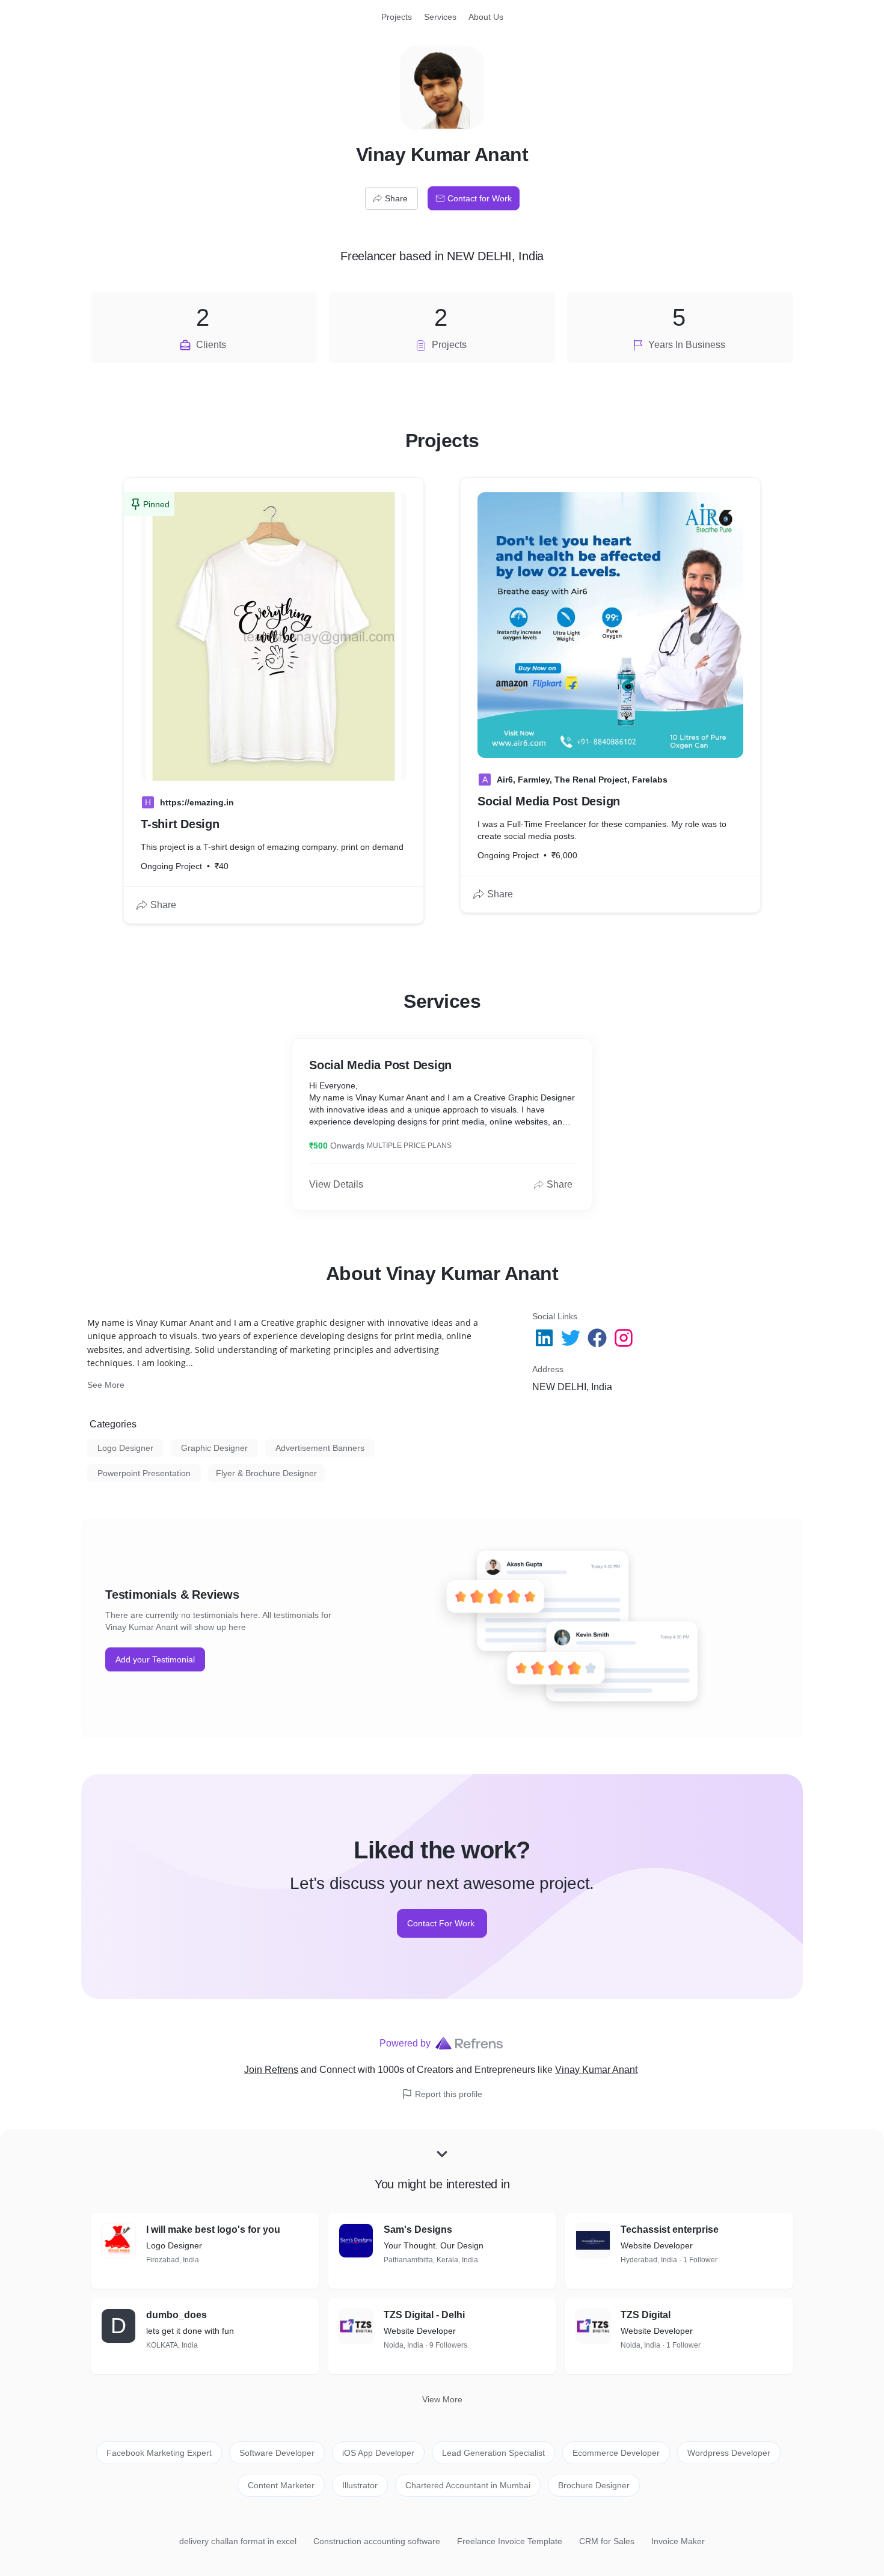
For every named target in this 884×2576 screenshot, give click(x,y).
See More (106, 1385)
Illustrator (360, 2485)
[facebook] (598, 1338)
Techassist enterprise (670, 2230)
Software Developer (277, 2453)
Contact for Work (480, 198)
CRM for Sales (607, 2541)
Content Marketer (281, 2485)
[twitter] (572, 1338)
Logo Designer (125, 1448)
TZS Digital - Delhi (424, 2315)
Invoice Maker (678, 2541)
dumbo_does (176, 2315)
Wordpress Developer (729, 2453)
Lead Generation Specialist (493, 2453)
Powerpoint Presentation (144, 1473)
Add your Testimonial (155, 1659)
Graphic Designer (214, 1448)
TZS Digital (646, 2315)
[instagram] (625, 1338)
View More (442, 2399)
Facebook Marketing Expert (159, 2453)
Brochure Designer (594, 2485)
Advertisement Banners (320, 1448)
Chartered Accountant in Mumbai (468, 2485)
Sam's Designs (418, 2230)
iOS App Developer (378, 2453)
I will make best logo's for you (213, 2230)
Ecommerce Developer (616, 2453)
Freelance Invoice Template (510, 2541)
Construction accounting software (377, 2541)
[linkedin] (545, 1338)
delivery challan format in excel (238, 2541)
